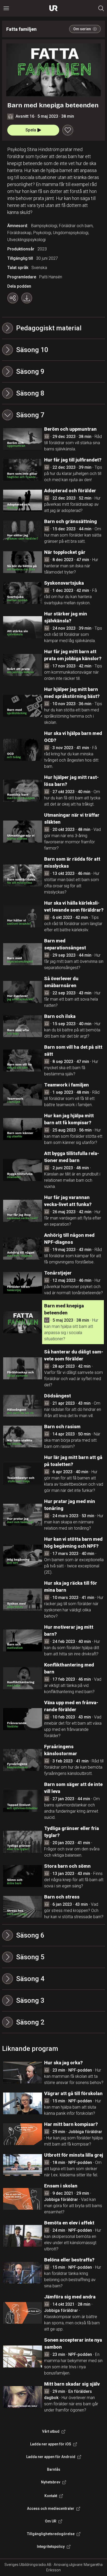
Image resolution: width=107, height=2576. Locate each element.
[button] (53, 350)
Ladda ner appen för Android (51, 2457)
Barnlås (54, 2469)
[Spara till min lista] (68, 130)
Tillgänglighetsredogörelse (51, 2534)
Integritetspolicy (51, 2547)
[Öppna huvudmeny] (6, 8)
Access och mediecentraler (51, 2508)
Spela (31, 130)
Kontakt (51, 2496)
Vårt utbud (51, 2431)
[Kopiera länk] (13, 298)
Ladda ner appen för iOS (51, 2444)
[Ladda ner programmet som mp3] (27, 298)
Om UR (51, 2521)
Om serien (82, 29)
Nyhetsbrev (51, 2482)
